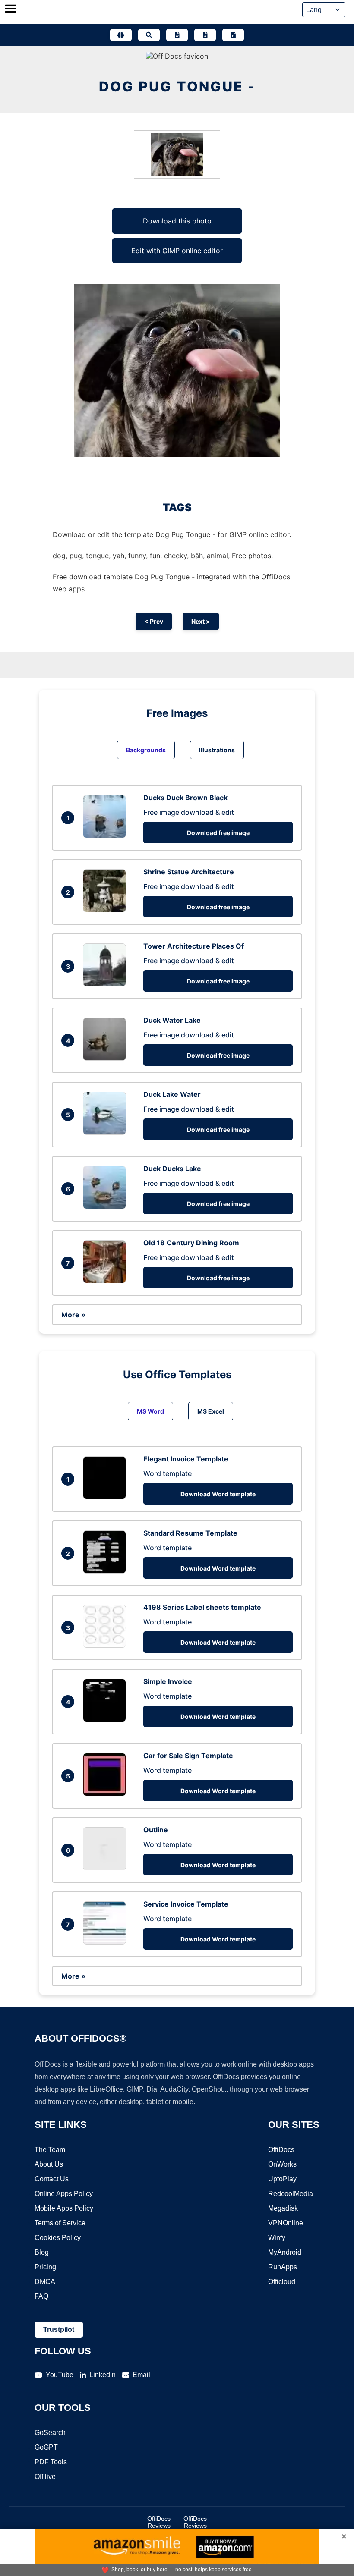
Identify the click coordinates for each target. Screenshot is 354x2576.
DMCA (45, 2282)
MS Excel (211, 1411)
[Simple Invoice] (107, 1719)
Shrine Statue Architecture (189, 872)
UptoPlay (282, 2179)
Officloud (282, 2282)
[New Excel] (205, 35)
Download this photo (177, 221)
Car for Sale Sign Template (188, 1756)
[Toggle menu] (11, 9)
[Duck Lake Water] (107, 1132)
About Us (49, 2164)
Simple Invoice (168, 1681)
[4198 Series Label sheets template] (107, 1645)
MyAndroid (285, 2252)
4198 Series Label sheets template (202, 1607)
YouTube (60, 2375)
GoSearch (50, 2433)
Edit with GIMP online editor (177, 251)
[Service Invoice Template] (107, 1942)
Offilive (45, 2477)
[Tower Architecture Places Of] (107, 984)
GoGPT (46, 2447)
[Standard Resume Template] (107, 1571)
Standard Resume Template (190, 1533)
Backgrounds (146, 750)
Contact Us (52, 2179)
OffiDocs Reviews (159, 2522)
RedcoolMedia (291, 2194)
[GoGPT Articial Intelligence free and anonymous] (121, 35)
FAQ (41, 2296)
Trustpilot (59, 2329)
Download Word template (218, 1494)
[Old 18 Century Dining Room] (107, 1281)
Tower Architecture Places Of (194, 946)
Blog (42, 2252)
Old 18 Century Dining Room (191, 1243)
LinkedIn (103, 2375)
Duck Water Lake (172, 1020)
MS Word (150, 1411)
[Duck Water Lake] (107, 1058)
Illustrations (217, 750)
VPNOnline (286, 2223)
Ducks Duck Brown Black (185, 798)
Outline (156, 1830)
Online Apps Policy (64, 2194)
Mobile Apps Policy (64, 2208)
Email (141, 2375)
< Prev (154, 621)
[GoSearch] (149, 35)
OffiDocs (281, 2150)
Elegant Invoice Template (186, 1459)
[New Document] (177, 35)
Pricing (45, 2267)
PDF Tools (51, 2462)
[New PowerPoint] (233, 35)
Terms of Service (60, 2223)
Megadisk (283, 2208)
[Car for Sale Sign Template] (107, 1794)
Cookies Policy (58, 2238)
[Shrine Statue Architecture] (107, 910)
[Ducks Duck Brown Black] (107, 836)
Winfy (277, 2238)
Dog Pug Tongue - (177, 86)
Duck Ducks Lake (172, 1169)
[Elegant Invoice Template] (107, 1497)
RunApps (283, 2267)
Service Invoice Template (186, 1904)
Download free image (218, 833)
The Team (50, 2150)
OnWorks (282, 2164)
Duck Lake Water (172, 1094)
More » (73, 1315)
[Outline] (107, 1868)
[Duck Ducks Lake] (107, 1206)
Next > (201, 621)
